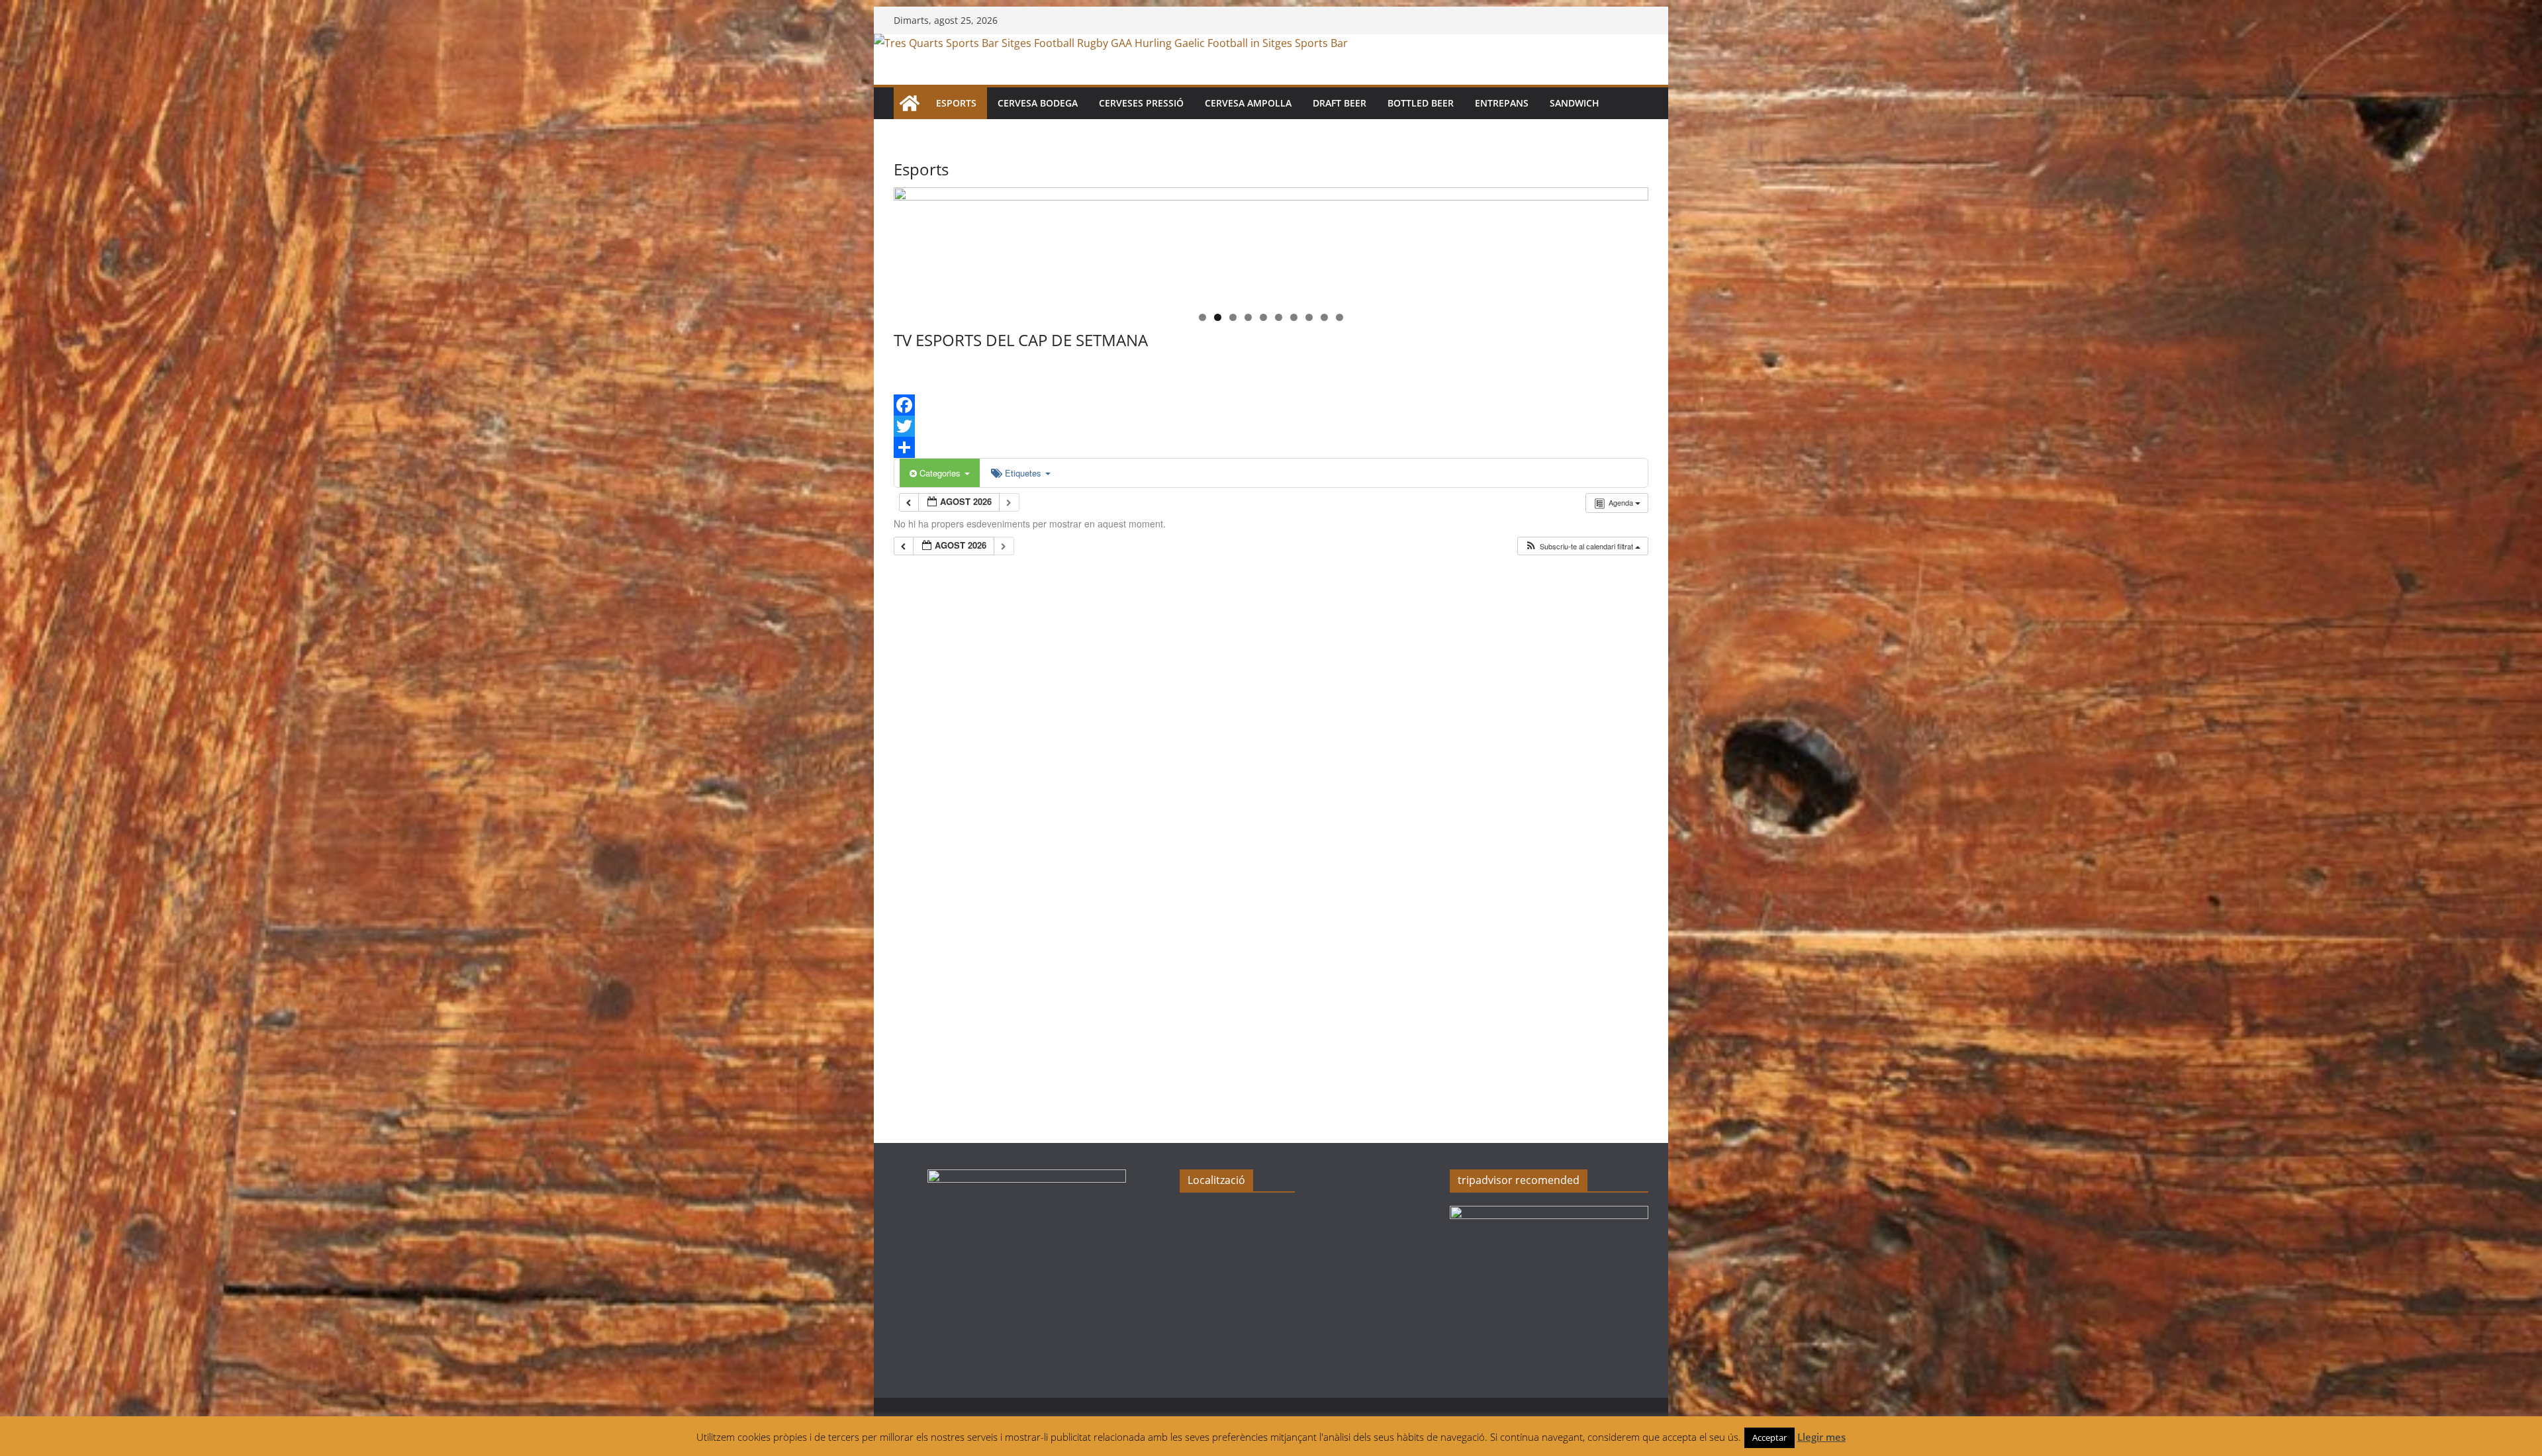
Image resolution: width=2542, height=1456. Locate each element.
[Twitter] (1271, 426)
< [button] (910, 242)
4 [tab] (1248, 317)
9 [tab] (1324, 317)
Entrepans (1502, 103)
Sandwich (1575, 103)
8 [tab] (1309, 317)
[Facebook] (1271, 405)
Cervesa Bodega (1038, 103)
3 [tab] (1233, 317)
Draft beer (1340, 103)
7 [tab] (1294, 317)
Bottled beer (1421, 103)
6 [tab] (1279, 317)
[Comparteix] (1271, 447)
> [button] (1632, 242)
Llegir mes (1821, 1437)
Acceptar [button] (1769, 1437)
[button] (1582, 546)
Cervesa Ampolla (1248, 103)
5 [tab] (1263, 317)
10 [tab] (1340, 318)
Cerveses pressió (1141, 103)
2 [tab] (1218, 317)
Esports (956, 103)
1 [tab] (1202, 317)
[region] (1271, 245)
